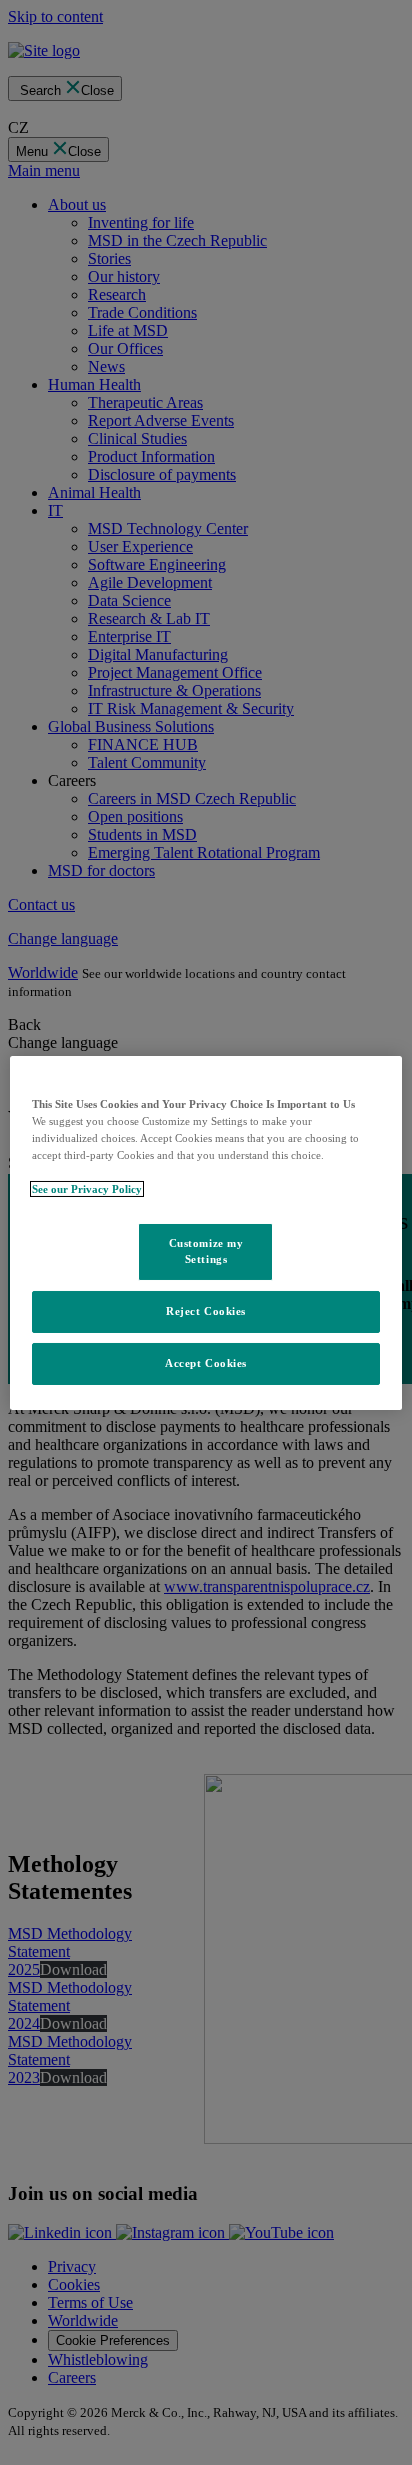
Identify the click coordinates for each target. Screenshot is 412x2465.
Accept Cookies (206, 1363)
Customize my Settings (206, 1251)
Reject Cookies (206, 1311)
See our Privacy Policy (87, 1189)
